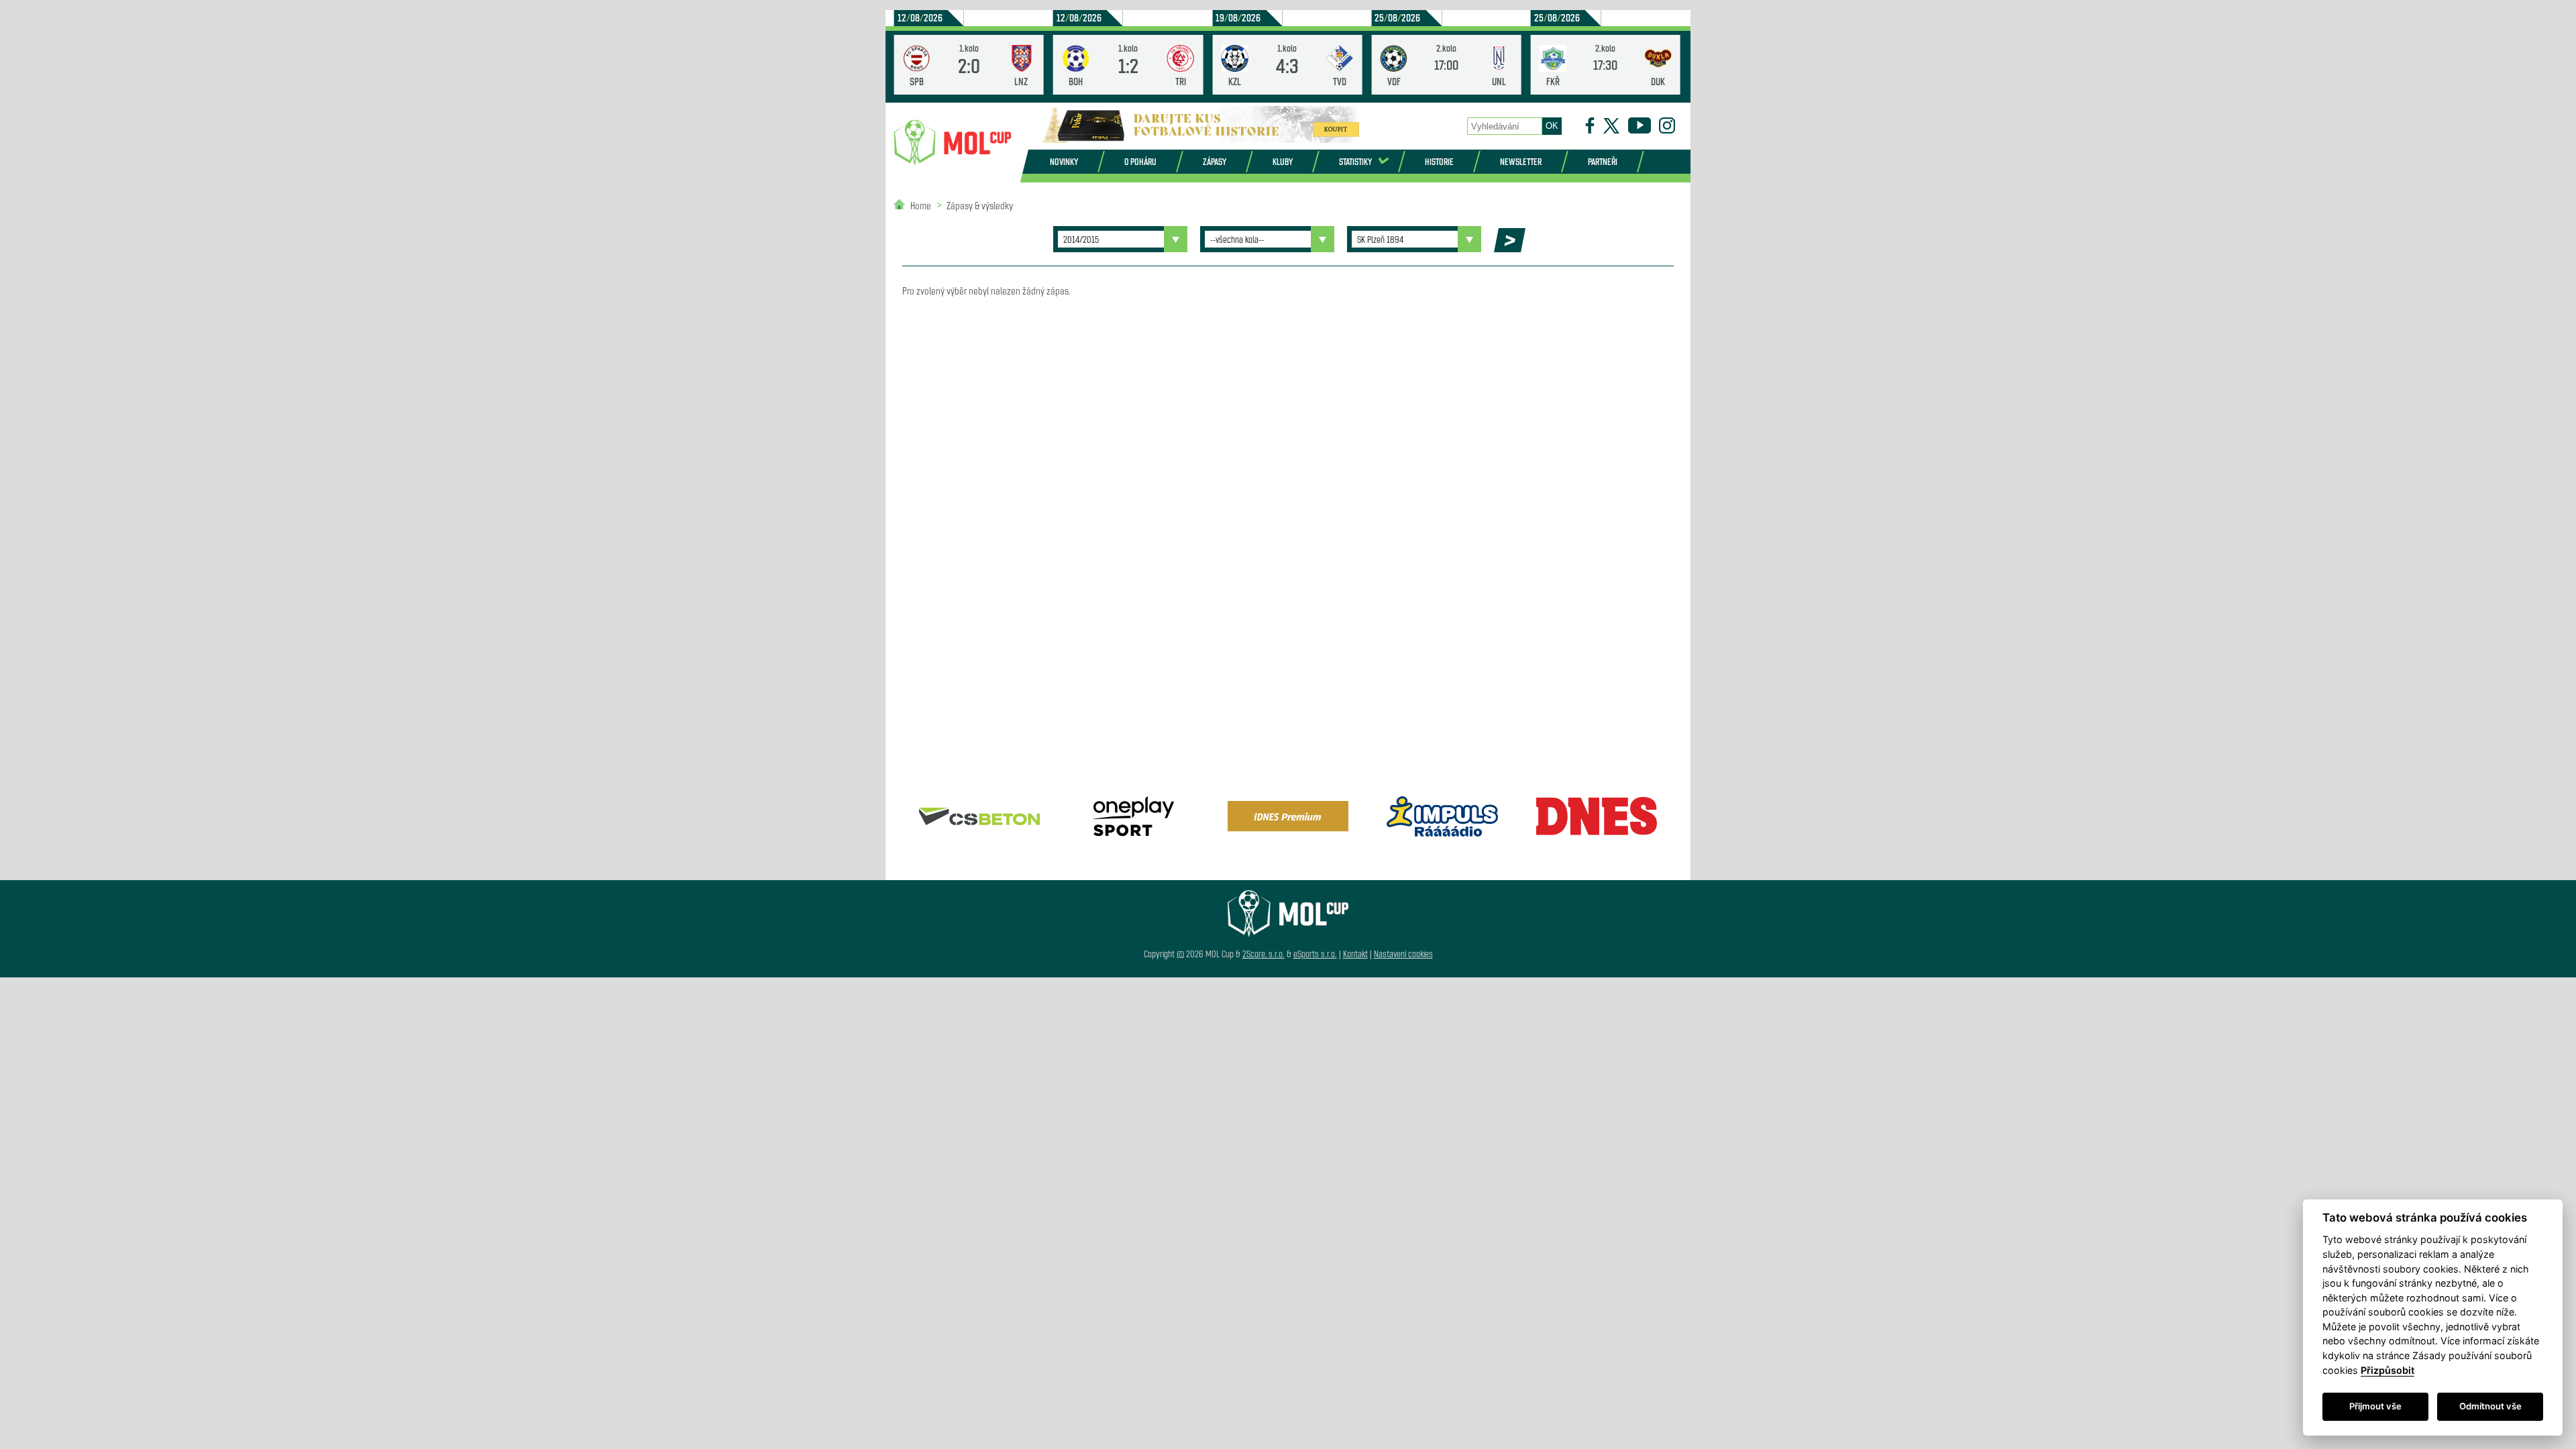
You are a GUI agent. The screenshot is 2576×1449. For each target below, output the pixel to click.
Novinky (1064, 161)
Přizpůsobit (2387, 1370)
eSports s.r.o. (1315, 954)
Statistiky (1355, 161)
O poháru (1140, 161)
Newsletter (1521, 161)
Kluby (1283, 161)
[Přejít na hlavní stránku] (953, 143)
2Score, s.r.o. (1264, 954)
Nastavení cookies (1403, 954)
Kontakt (1355, 954)
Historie (1439, 161)
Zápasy (1215, 161)
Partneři (1603, 161)
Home (921, 205)
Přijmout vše (2375, 1406)
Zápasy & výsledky (980, 205)
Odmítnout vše (2490, 1406)
